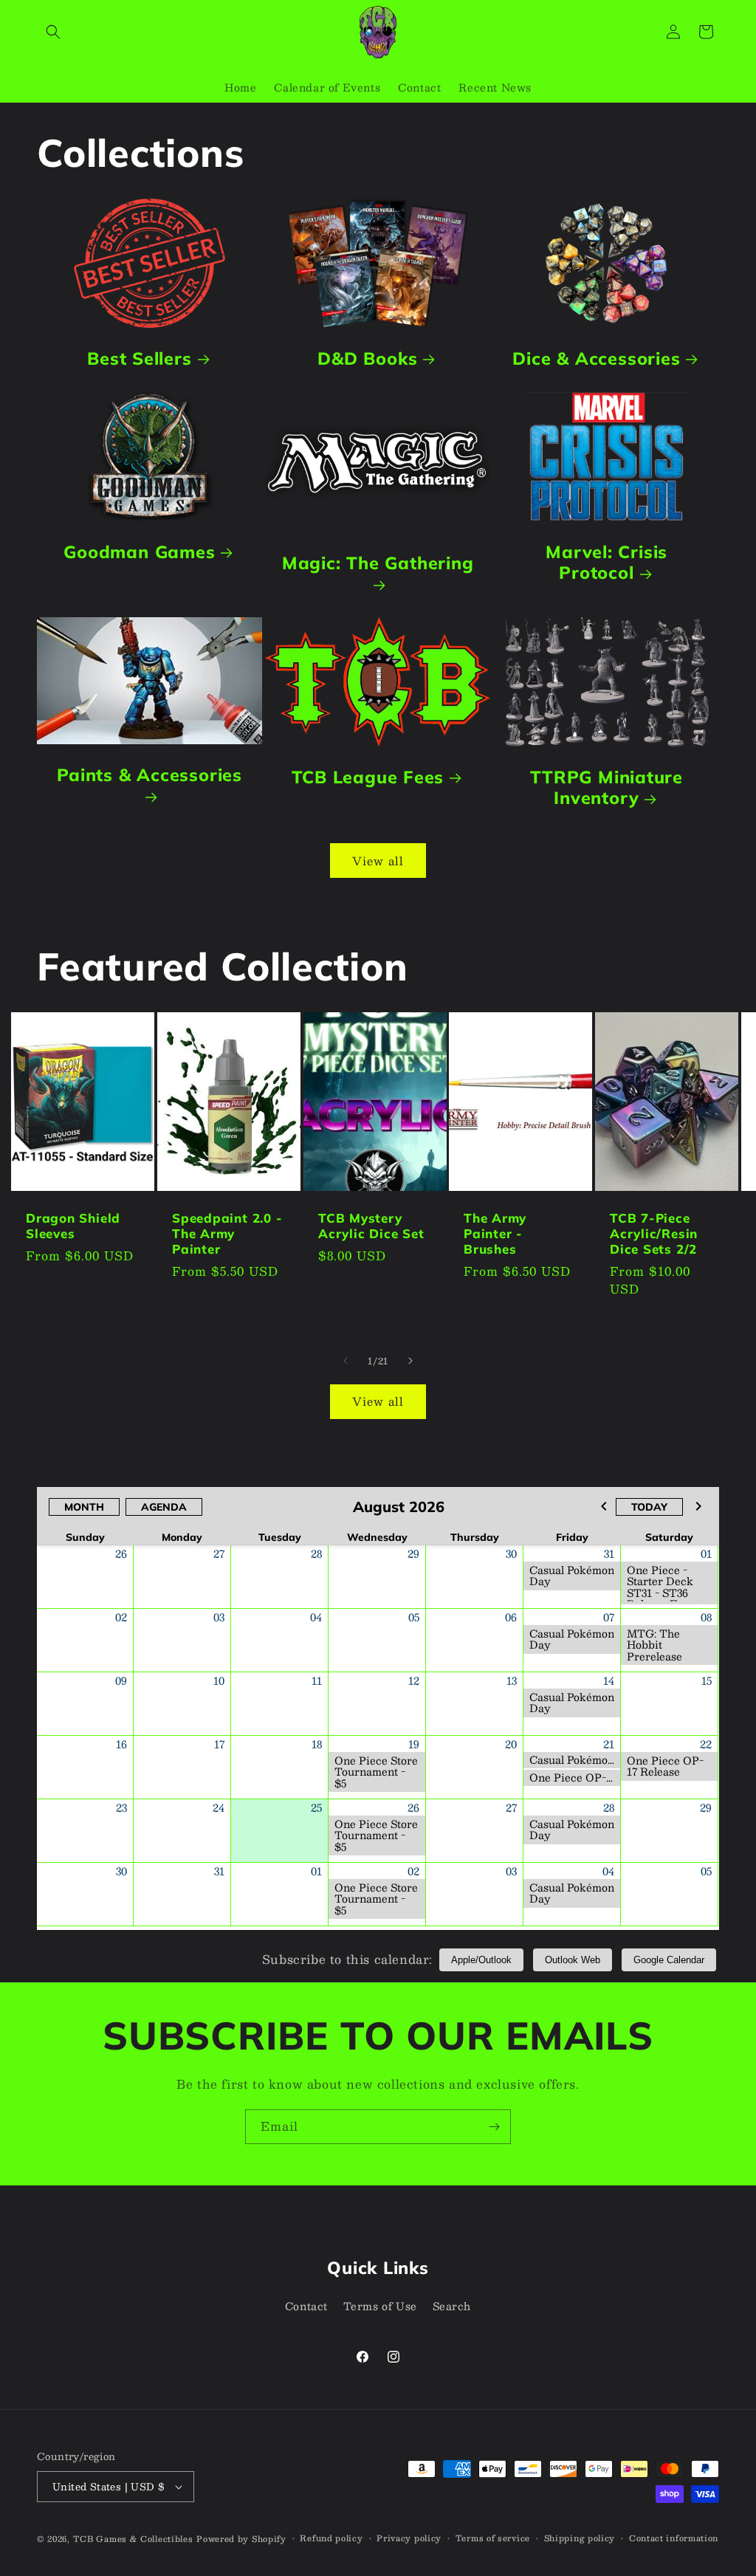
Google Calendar (669, 1960)
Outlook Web (573, 1960)
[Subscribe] (494, 2127)
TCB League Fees (368, 777)
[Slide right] (410, 1361)
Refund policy (331, 2538)
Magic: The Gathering (378, 563)
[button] (53, 32)
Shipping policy (580, 2538)
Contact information (674, 2538)
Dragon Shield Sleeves (73, 1227)
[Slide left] (346, 1361)
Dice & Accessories (596, 358)
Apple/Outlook (481, 1960)
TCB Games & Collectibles (133, 2539)
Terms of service (493, 2538)
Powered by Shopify (241, 2539)
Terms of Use (380, 2306)
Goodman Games (139, 551)
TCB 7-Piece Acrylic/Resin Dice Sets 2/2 (654, 1234)
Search (452, 2306)
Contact (306, 2306)
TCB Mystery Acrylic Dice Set (371, 1227)
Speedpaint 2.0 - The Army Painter (227, 1234)
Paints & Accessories (150, 775)
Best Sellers (139, 358)
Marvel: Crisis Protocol (606, 562)
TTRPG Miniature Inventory (606, 788)
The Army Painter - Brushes (495, 1234)
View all (378, 861)
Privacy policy (409, 2538)
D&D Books (368, 358)
